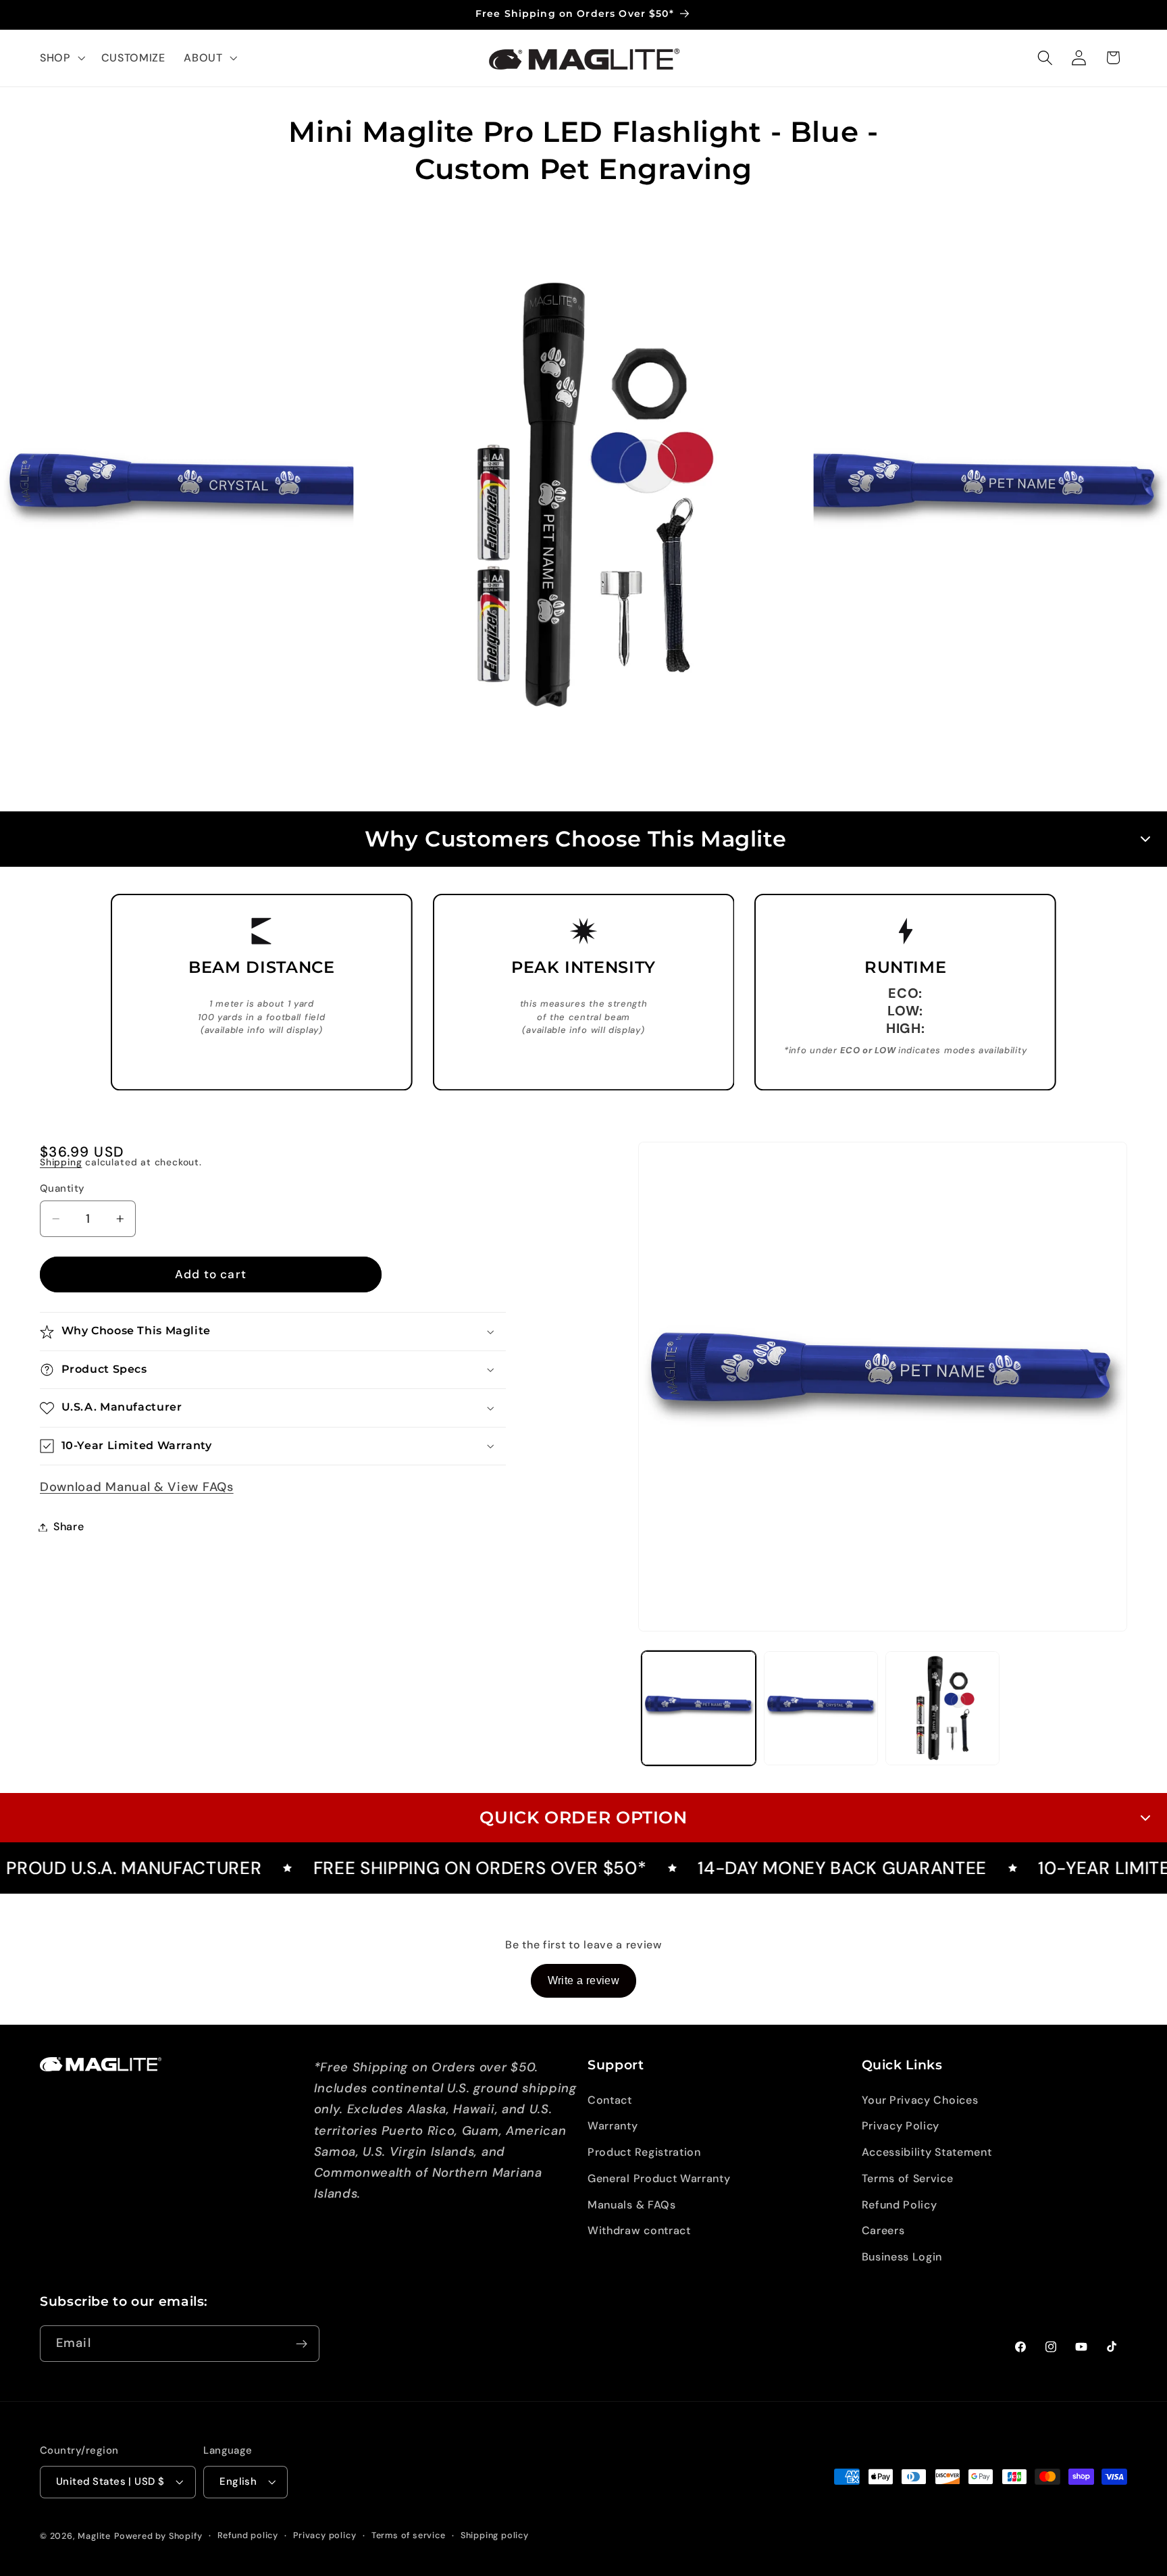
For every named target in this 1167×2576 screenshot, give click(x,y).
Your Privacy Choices (920, 2100)
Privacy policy (325, 2536)
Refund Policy (900, 2205)
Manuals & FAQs (632, 2205)
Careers (883, 2231)
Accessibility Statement (927, 2152)
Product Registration (644, 2152)
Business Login (902, 2257)
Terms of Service (908, 2178)
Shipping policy (495, 2536)
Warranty (613, 2126)
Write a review (584, 1980)
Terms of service (409, 2536)
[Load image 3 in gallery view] (942, 1708)
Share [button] (69, 1527)
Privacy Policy (901, 2126)
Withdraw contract (639, 2231)
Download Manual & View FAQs (137, 1488)
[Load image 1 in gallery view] (699, 1708)
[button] (61, 58)
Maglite (94, 2536)
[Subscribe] (302, 2344)
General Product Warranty (659, 2178)
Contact (610, 2100)
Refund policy (248, 2536)
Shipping (61, 1163)
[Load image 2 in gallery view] (821, 1708)
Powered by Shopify (158, 2536)
